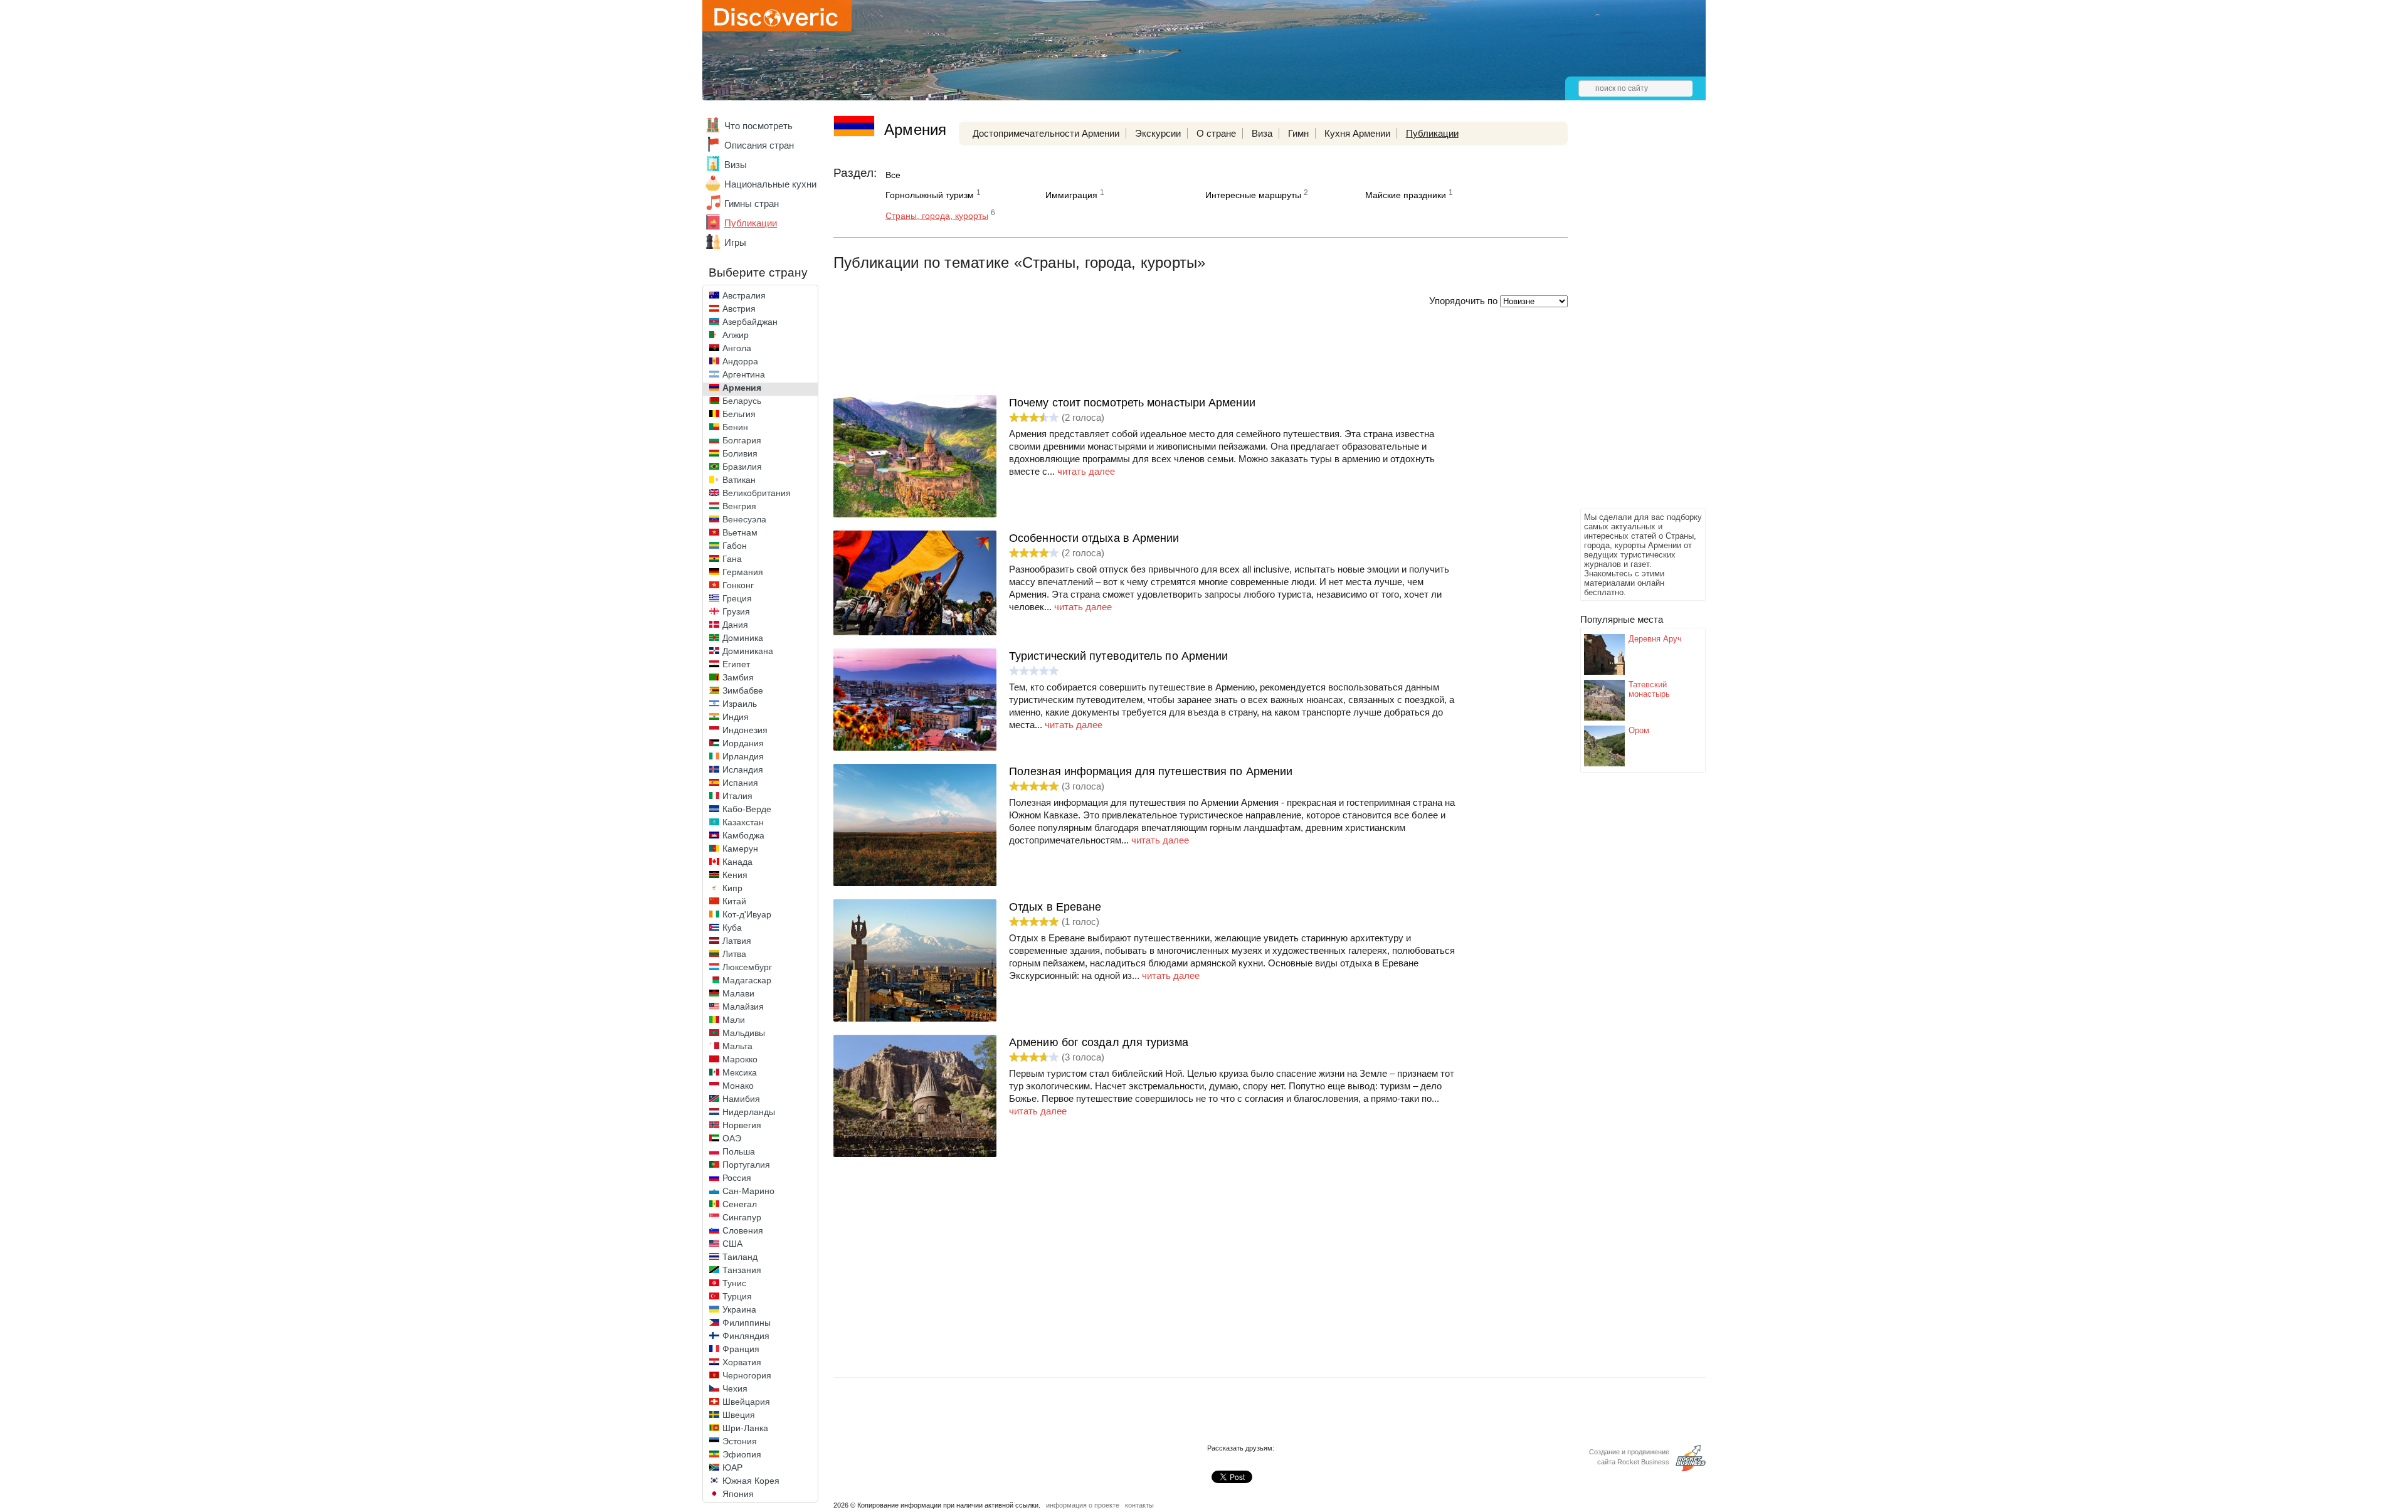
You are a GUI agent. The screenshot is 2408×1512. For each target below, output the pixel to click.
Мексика (740, 1072)
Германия (743, 572)
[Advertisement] (1630, 317)
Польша (739, 1151)
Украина (739, 1309)
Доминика (743, 638)
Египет (736, 664)
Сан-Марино (748, 1191)
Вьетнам (740, 532)
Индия (736, 717)
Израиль (740, 704)
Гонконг (738, 585)
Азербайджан (750, 322)
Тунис (734, 1283)
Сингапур (742, 1217)
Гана (732, 559)
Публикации (751, 223)
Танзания (742, 1270)
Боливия (740, 453)
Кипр (732, 888)
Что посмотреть (758, 126)
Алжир (736, 335)
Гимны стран (752, 204)
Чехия (735, 1388)
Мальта (737, 1046)
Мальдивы (744, 1033)
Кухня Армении (1357, 133)
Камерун (740, 849)
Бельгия (739, 414)
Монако (738, 1086)
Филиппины (747, 1323)
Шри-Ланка (745, 1428)
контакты (1139, 1505)
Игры (735, 242)
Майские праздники (1406, 195)
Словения (743, 1230)
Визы (736, 165)
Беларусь (742, 401)
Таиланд (740, 1257)
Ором (1639, 730)
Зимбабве (743, 690)
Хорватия (742, 1362)
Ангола (737, 348)
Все (893, 175)
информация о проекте (1083, 1505)
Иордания (743, 743)
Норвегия (742, 1125)
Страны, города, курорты (937, 216)
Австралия (744, 295)
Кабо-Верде (747, 809)
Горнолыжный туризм (930, 195)
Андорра (740, 361)
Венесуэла (744, 519)
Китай (734, 901)
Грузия (736, 611)
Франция (741, 1349)
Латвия (737, 941)
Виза (1262, 133)
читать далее (1086, 471)
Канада (737, 862)
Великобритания (757, 493)
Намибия (741, 1099)
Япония (738, 1494)
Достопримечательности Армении (1046, 133)
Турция (737, 1296)
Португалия (746, 1165)
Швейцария (746, 1402)
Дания (735, 625)
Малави (738, 993)
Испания (740, 783)
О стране (1216, 133)
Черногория (747, 1375)
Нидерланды (749, 1112)
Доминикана (748, 651)
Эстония (740, 1441)
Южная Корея (751, 1481)
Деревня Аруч (1655, 639)
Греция (737, 598)
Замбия (738, 677)
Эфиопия (742, 1454)
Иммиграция (1071, 195)
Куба (732, 928)
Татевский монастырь (1649, 689)
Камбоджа (743, 835)
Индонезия (745, 730)
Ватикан (739, 480)
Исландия (743, 769)
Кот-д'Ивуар (747, 914)
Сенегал (740, 1204)
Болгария (742, 440)
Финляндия (746, 1336)
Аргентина (744, 374)
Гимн (1298, 133)
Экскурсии (1158, 133)
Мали (734, 1020)
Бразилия (742, 467)
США (732, 1244)
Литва (734, 954)
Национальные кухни (770, 184)
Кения (735, 875)
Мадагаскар (747, 980)
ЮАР (732, 1467)
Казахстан (743, 822)
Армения (742, 388)
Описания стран (759, 145)
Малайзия (743, 1007)
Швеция (739, 1415)
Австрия (739, 309)
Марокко (740, 1059)
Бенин (735, 427)
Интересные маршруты (1253, 195)
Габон (735, 546)
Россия (737, 1178)
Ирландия (743, 756)
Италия (737, 796)
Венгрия (739, 506)
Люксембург (747, 967)
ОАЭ (732, 1138)
